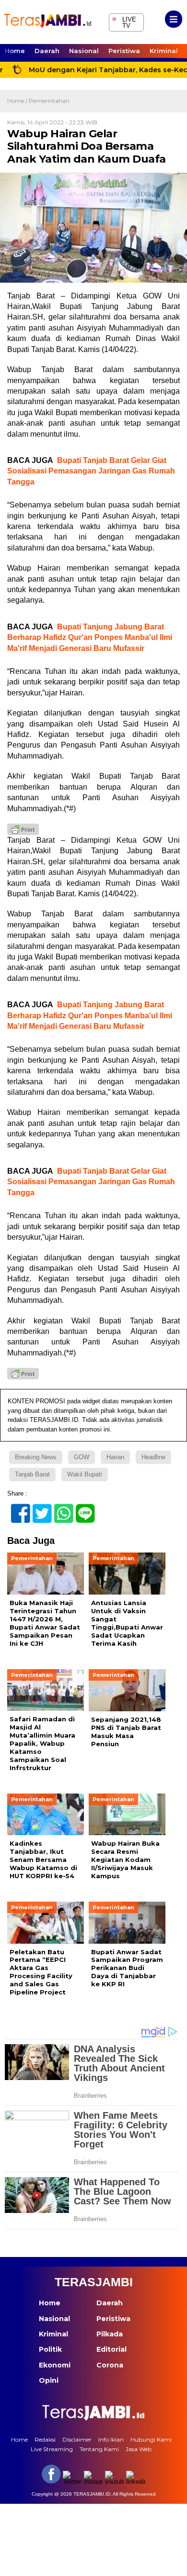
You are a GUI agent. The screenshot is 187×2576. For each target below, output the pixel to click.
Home (15, 51)
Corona (110, 2365)
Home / (18, 101)
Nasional (84, 51)
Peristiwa (124, 51)
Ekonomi (55, 2365)
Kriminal (164, 51)
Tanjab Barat (32, 1474)
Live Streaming (52, 2449)
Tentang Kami (99, 2449)
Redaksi (45, 2439)
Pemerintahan (49, 101)
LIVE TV (124, 21)
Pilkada (110, 2334)
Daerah (47, 51)
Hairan (115, 1457)
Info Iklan (111, 2439)
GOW (82, 1457)
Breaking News (36, 1457)
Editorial (111, 2349)
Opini (49, 2380)
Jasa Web (139, 2449)
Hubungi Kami (151, 2439)
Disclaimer (77, 2439)
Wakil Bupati (85, 1474)
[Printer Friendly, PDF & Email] (23, 829)
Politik (50, 2349)
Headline (153, 1457)
